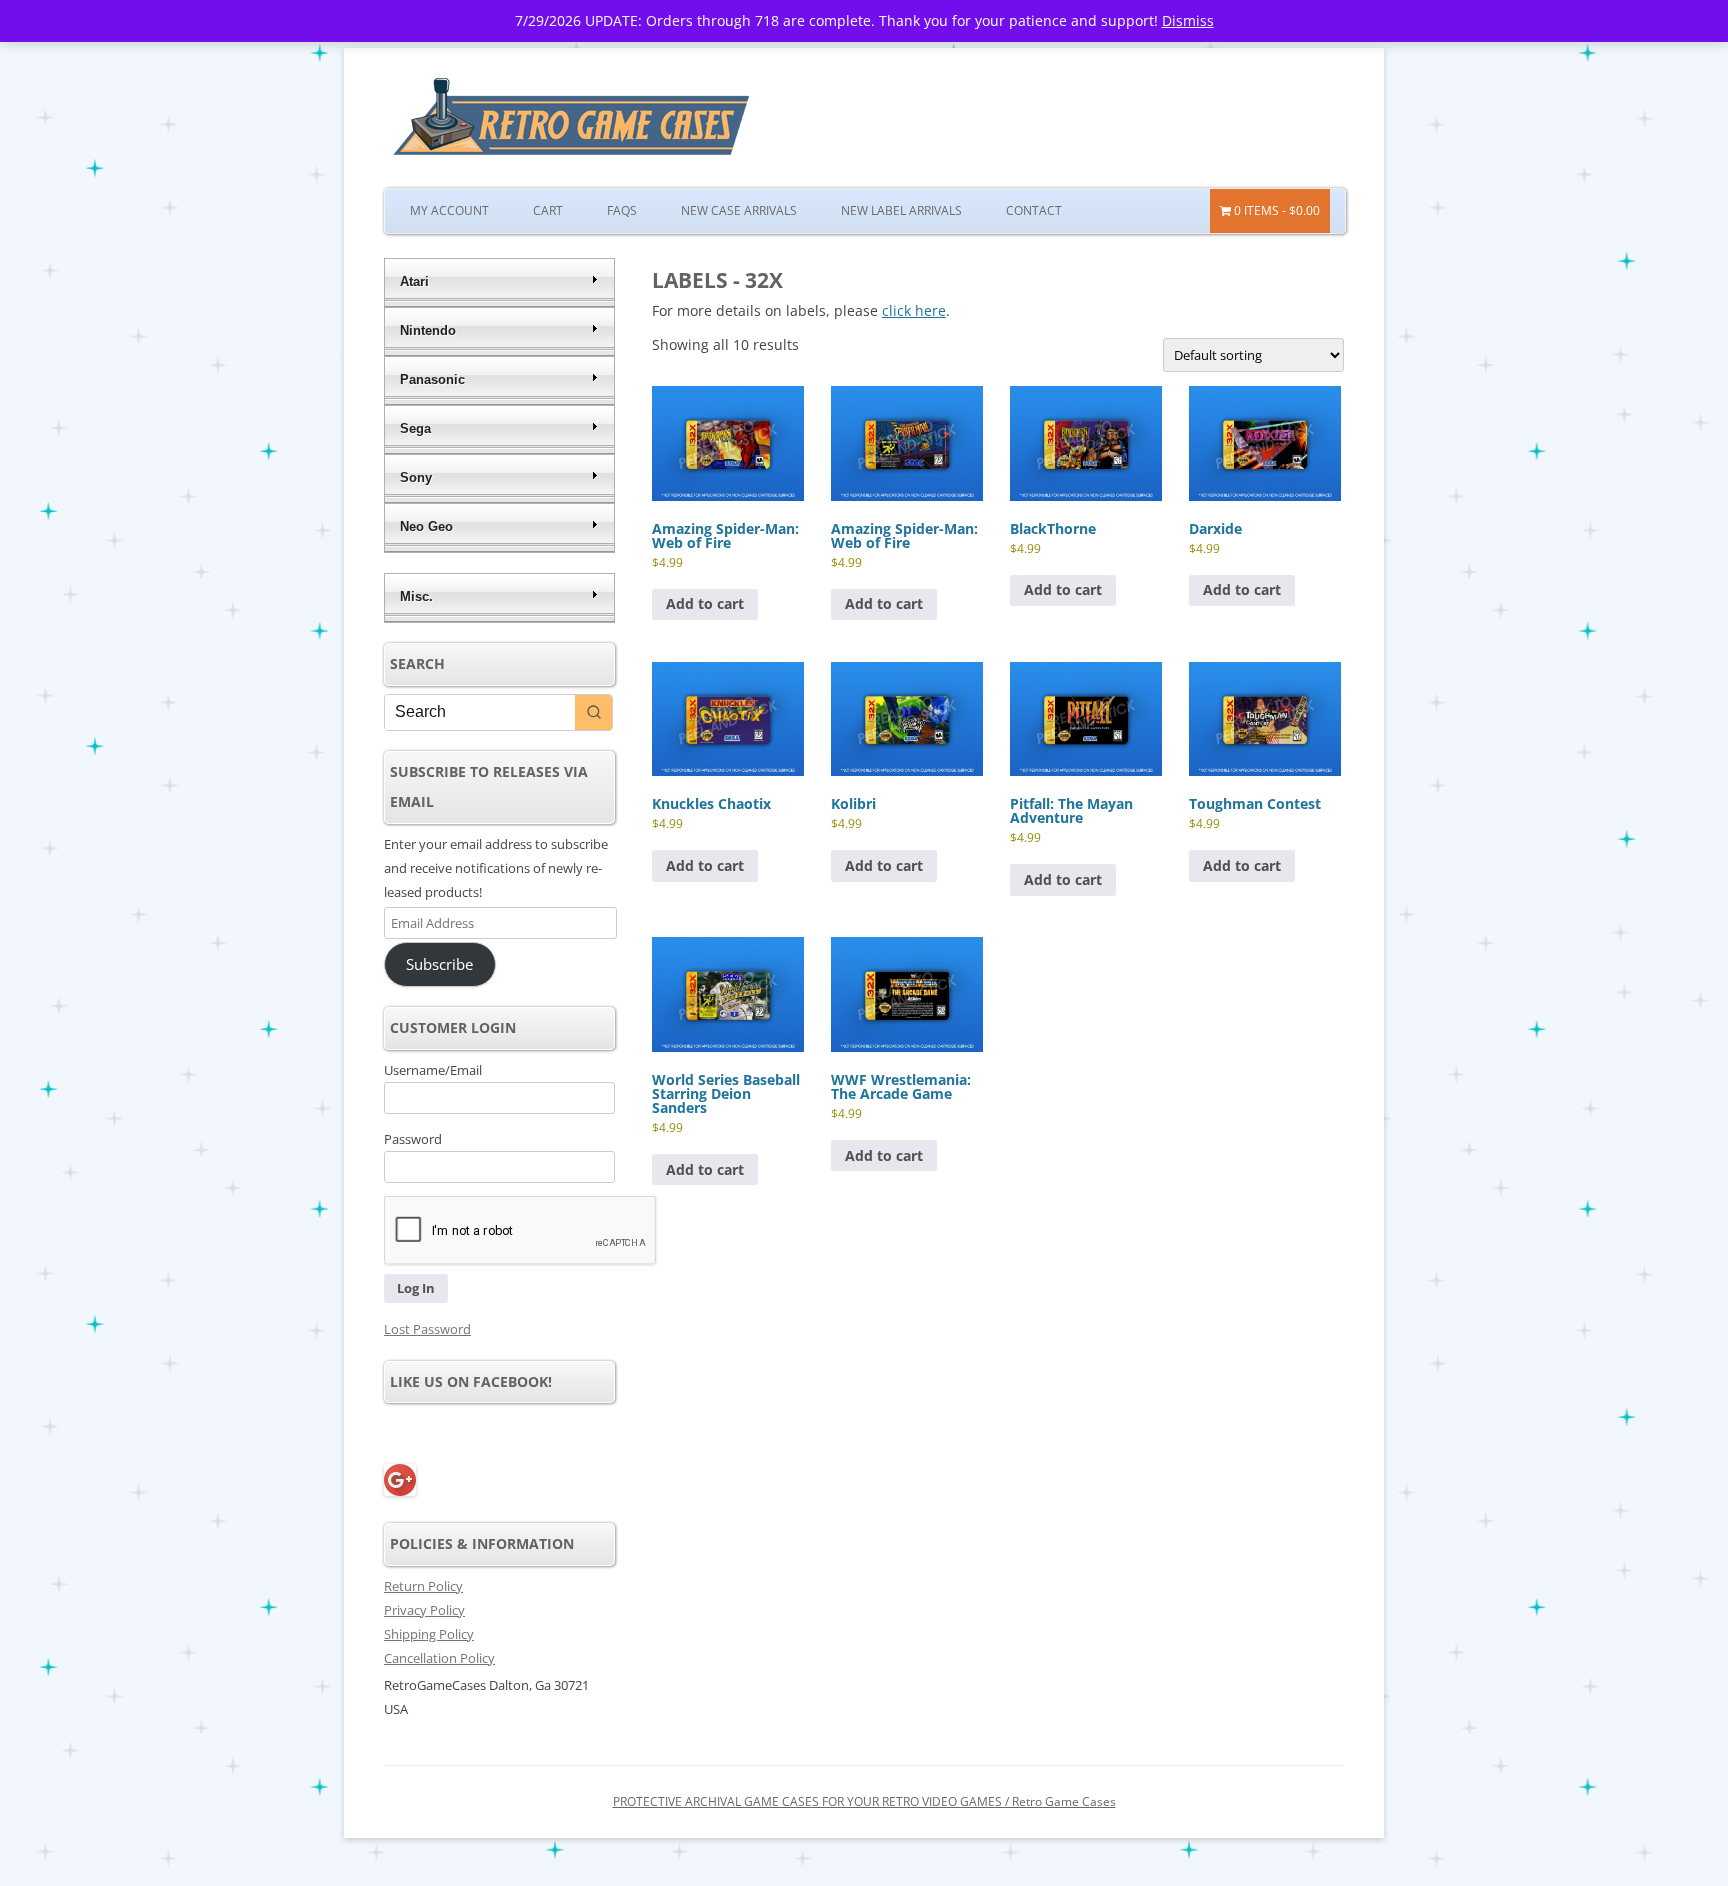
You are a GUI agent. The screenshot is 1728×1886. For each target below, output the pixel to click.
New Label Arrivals (901, 210)
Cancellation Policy (439, 1658)
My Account (449, 210)
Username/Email (433, 1070)
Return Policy (423, 1586)
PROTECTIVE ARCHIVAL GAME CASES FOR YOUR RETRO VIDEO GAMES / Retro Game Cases (864, 1801)
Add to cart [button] (705, 603)
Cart (548, 210)
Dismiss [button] (1188, 20)
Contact (1034, 210)
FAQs (622, 210)
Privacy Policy (424, 1610)
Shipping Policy (429, 1634)
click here (914, 310)
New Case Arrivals (739, 210)
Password (413, 1139)
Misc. (416, 596)
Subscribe (439, 964)
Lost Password (427, 1329)
